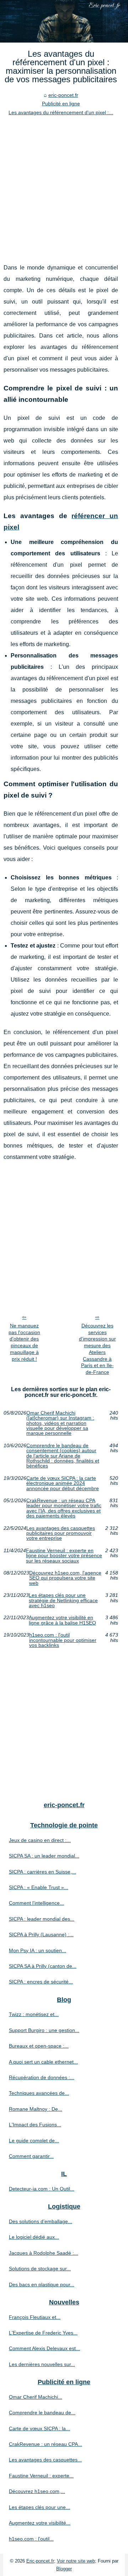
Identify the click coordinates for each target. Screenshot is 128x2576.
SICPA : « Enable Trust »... (39, 1887)
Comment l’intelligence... (36, 1903)
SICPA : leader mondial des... (42, 1919)
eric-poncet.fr (63, 95)
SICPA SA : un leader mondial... (44, 1856)
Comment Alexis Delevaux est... (44, 2348)
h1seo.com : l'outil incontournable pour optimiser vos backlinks (63, 1640)
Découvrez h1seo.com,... (37, 2491)
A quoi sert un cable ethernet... (43, 2062)
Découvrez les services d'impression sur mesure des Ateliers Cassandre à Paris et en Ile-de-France (97, 1349)
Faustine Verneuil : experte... (41, 2476)
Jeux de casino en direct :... (40, 1840)
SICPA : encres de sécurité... (41, 1982)
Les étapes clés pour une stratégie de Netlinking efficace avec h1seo (63, 1600)
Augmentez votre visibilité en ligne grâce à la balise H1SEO (62, 1620)
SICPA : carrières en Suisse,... (42, 1872)
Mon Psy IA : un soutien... (38, 1950)
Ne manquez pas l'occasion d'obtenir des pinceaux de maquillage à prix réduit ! (24, 1342)
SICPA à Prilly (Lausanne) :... (41, 1934)
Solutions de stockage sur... (40, 2269)
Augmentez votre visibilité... (40, 2523)
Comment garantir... (31, 2156)
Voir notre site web (76, 2561)
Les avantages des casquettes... (45, 2460)
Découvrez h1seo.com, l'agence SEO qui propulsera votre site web (65, 1578)
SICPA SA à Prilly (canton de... (43, 1966)
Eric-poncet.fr (40, 2561)
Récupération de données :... (42, 2077)
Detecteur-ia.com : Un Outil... (42, 2189)
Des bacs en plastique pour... (42, 2284)
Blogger (64, 2569)
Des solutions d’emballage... (41, 2221)
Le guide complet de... (34, 2141)
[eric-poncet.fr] (64, 21)
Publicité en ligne (61, 104)
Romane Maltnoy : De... (36, 2109)
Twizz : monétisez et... (34, 2014)
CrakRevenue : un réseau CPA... (46, 2444)
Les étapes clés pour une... (39, 2507)
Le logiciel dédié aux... (34, 2237)
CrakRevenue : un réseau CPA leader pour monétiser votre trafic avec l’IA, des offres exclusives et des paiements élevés (64, 1508)
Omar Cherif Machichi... (36, 2397)
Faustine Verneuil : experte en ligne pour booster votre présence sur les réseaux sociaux (64, 1556)
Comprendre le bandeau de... (42, 2413)
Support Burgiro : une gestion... (44, 2030)
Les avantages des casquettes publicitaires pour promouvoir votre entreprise (61, 1533)
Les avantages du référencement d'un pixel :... (61, 112)
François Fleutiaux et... (35, 2317)
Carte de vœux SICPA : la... (39, 2428)
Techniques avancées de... (39, 2093)
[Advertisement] (64, 184)
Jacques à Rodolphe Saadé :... (44, 2253)
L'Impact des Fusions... (35, 2125)
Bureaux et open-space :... (39, 2046)
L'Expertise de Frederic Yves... (43, 2333)
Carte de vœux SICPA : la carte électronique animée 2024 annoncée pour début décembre (63, 1483)
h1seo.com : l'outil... (31, 2539)
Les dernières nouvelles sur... (42, 2364)
